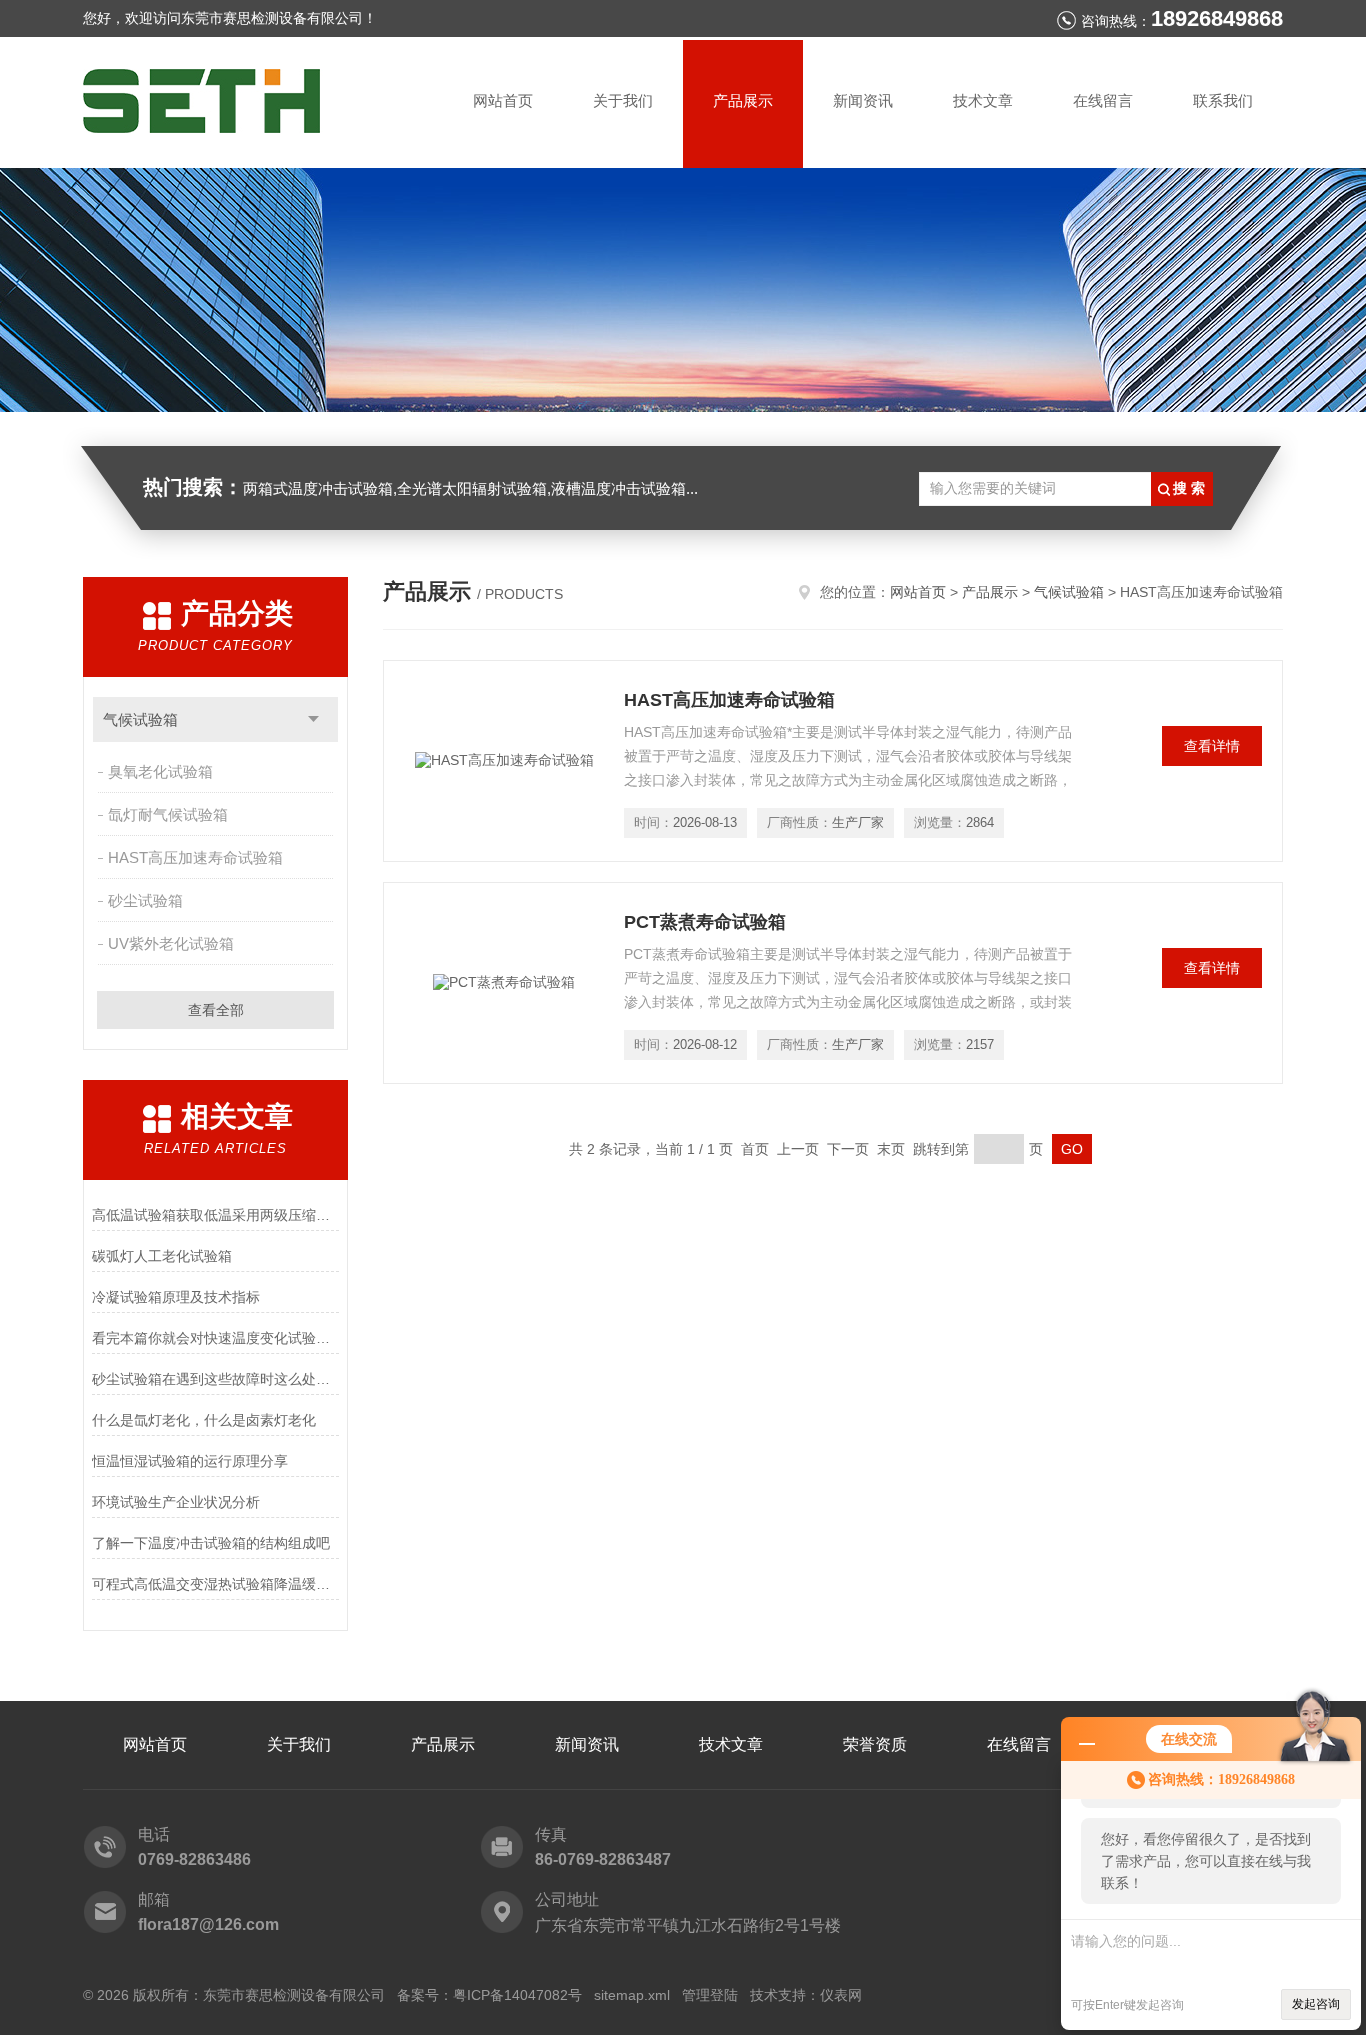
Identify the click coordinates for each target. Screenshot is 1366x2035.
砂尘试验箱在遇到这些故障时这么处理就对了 (215, 1379)
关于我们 (623, 100)
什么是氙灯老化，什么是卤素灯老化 (204, 1420)
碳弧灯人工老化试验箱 (162, 1256)
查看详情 (1212, 746)
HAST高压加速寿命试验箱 (195, 857)
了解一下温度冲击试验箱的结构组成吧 (211, 1543)
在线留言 (1103, 100)
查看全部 (216, 1010)
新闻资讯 (863, 100)
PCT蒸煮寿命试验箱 (705, 922)
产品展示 (743, 100)
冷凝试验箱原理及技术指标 (176, 1297)
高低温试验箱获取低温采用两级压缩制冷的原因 (215, 1215)
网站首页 (503, 100)
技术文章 (983, 100)
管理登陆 (710, 1995)
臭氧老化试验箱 (160, 771)
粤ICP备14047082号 (517, 1995)
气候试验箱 (140, 719)
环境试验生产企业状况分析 (176, 1502)
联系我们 (1223, 100)
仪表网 (841, 1995)
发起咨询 (1316, 2004)
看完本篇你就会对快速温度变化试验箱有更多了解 (215, 1338)
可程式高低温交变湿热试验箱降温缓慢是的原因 (215, 1584)
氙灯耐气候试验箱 (168, 814)
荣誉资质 (875, 1744)
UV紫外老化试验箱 (171, 943)
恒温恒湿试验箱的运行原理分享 (190, 1461)
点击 (313, 719)
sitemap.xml (632, 1995)
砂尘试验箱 (145, 900)
